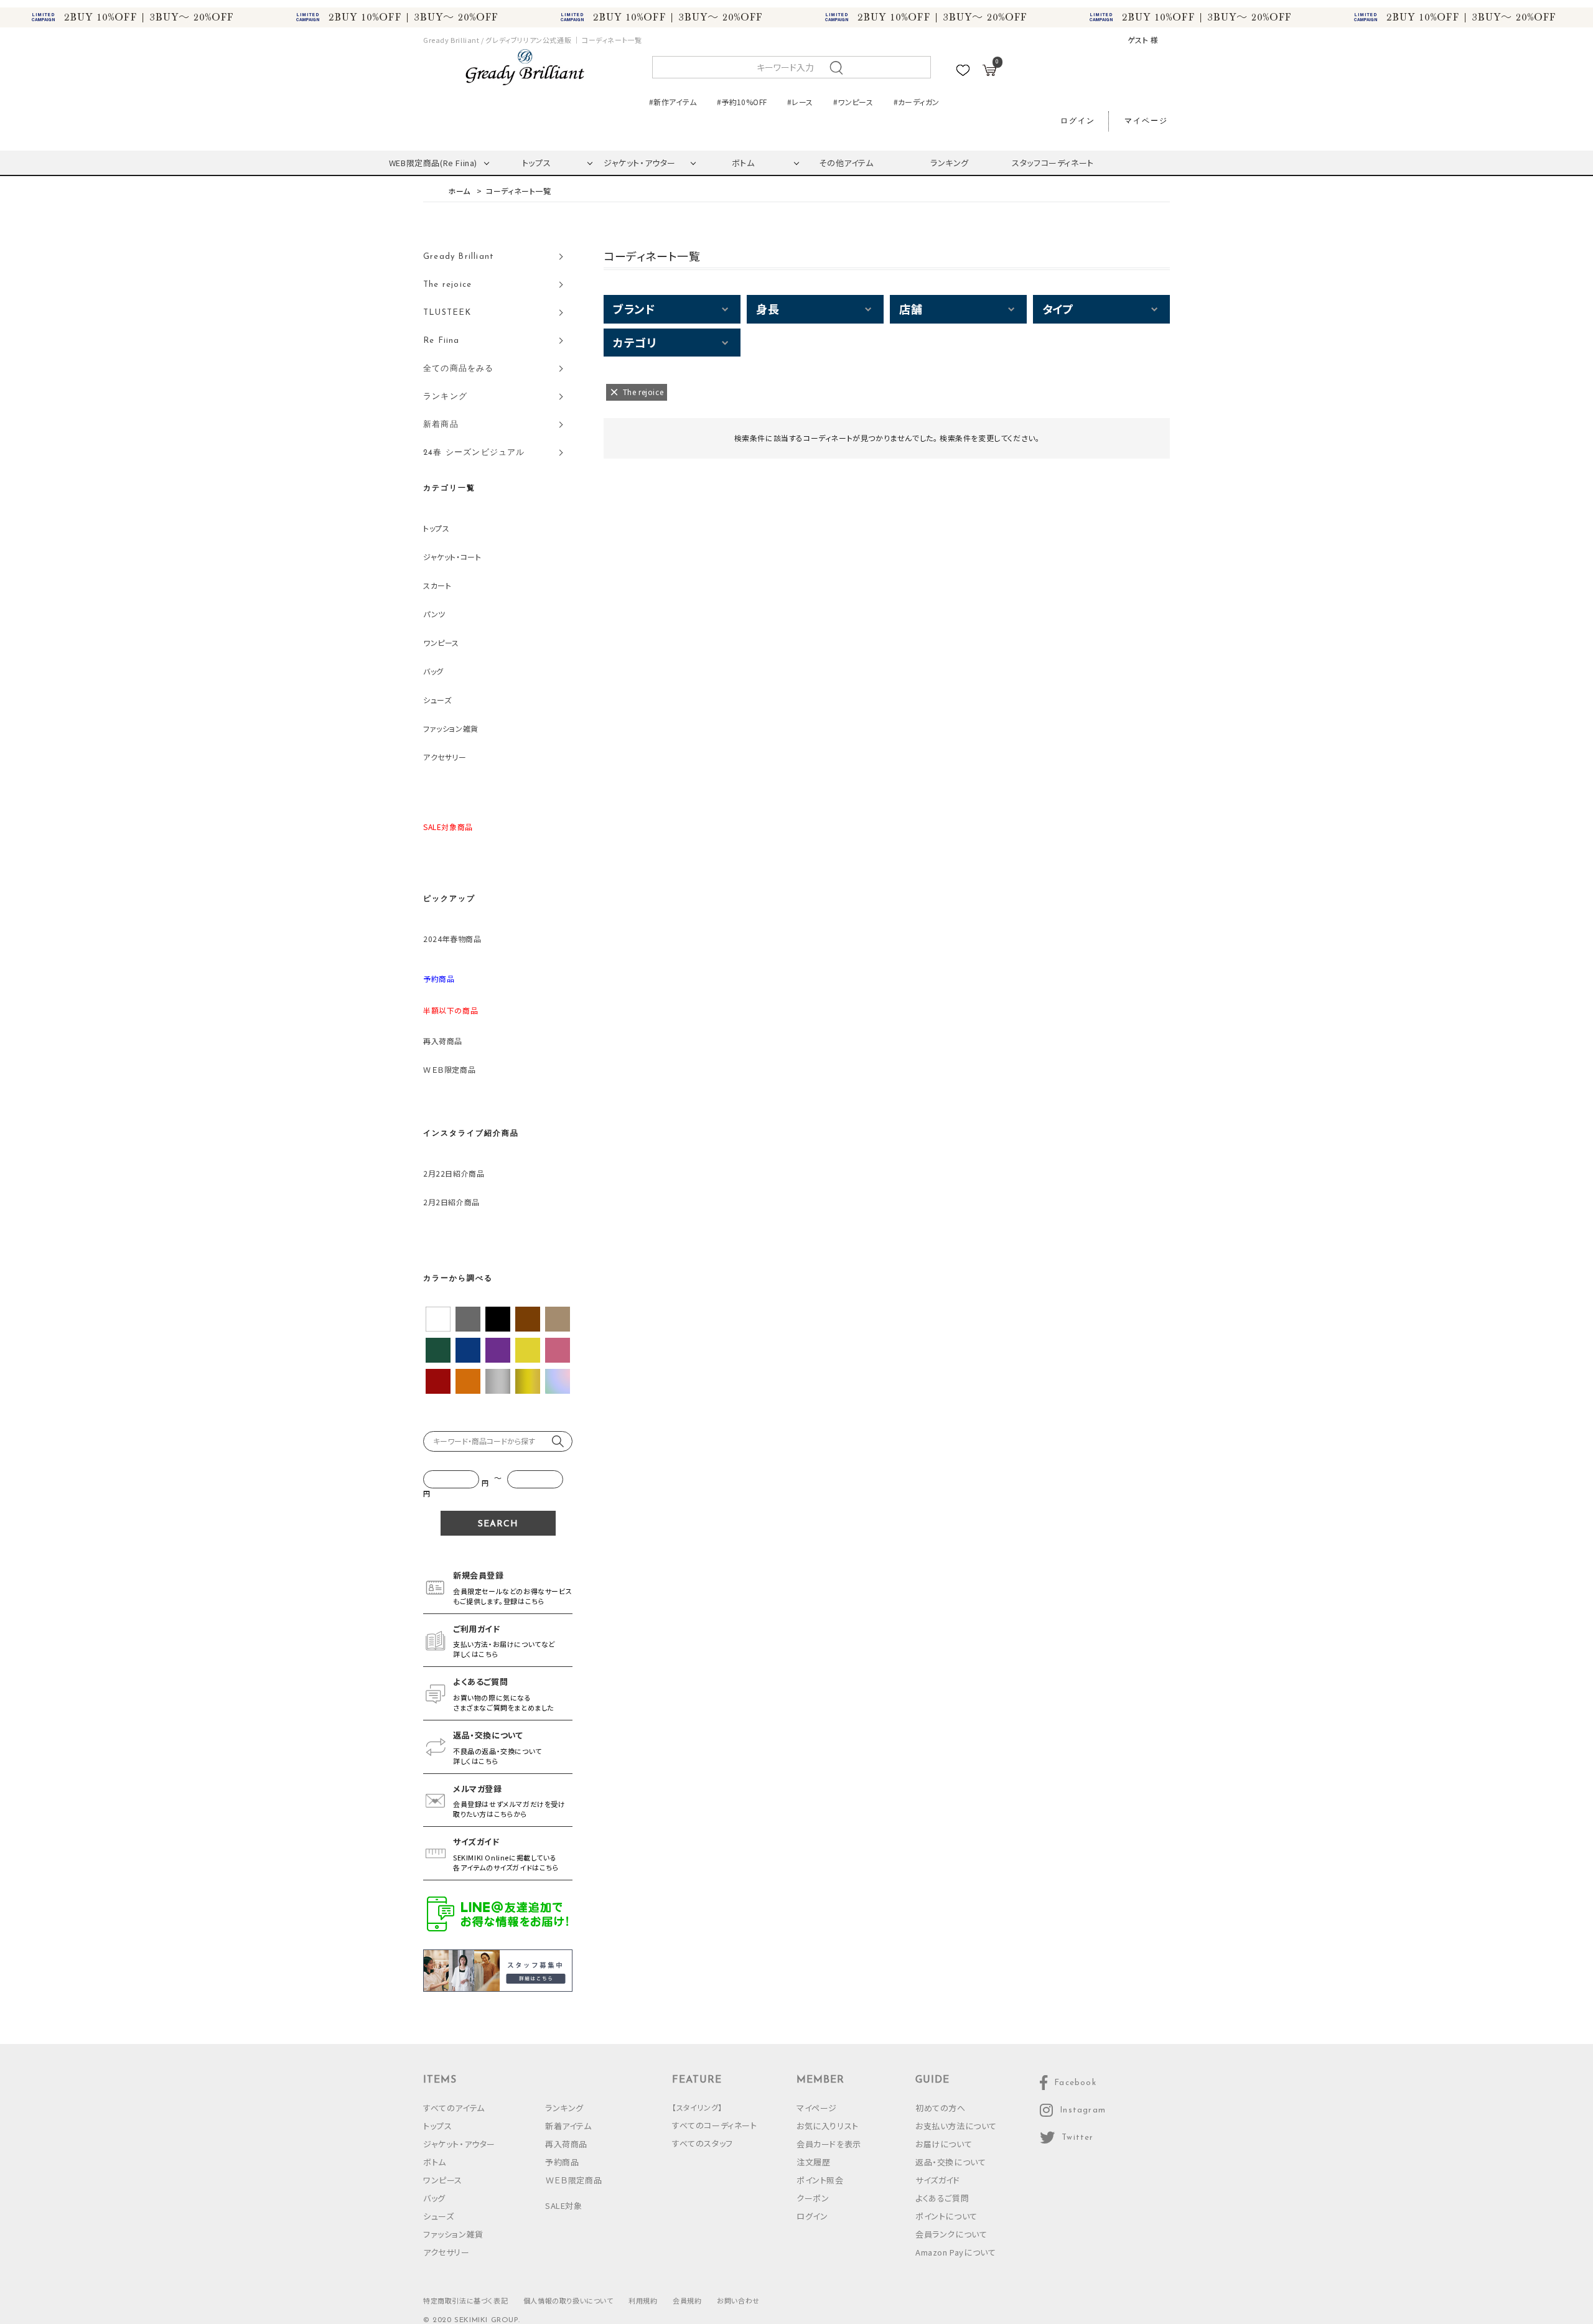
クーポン (813, 2198)
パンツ (434, 614)
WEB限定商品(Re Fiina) (433, 163)
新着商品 (441, 425)
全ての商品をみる (459, 369)
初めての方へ (941, 2108)
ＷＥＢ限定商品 (449, 1069)
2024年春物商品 (452, 939)
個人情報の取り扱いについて (568, 2300)
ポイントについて (946, 2216)
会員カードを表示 (829, 2144)
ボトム (743, 163)
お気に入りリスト (828, 2126)
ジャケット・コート (452, 557)
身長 (768, 309)
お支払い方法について (956, 2126)
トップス (536, 163)
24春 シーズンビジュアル (474, 453)
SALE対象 (564, 2205)
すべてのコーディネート (715, 2125)
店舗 (911, 309)
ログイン (1078, 121)
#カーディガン (917, 102)
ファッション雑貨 (451, 728)
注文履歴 (813, 2162)
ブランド (634, 309)
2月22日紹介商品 (454, 1173)
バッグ (433, 671)
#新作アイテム (673, 102)
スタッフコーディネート (1053, 163)
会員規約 (687, 2300)
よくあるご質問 (942, 2198)
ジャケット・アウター (640, 163)
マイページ (1146, 121)
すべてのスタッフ (703, 2143)
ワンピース (441, 642)
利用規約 (643, 2300)
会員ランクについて (951, 2234)
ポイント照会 (820, 2180)
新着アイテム (568, 2126)
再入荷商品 (443, 1041)
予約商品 (562, 2162)
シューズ (437, 700)
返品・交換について (951, 2162)
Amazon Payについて (955, 2252)
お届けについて (944, 2144)
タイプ (1058, 309)
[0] (989, 72)
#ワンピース (853, 102)
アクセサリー (445, 757)
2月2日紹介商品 (451, 1202)
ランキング (950, 163)
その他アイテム (846, 163)
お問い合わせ (738, 2300)
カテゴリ (634, 342)
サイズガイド (938, 2180)
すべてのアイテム (454, 2108)
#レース (800, 102)
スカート (437, 585)
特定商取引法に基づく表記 (465, 2300)
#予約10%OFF (742, 102)
